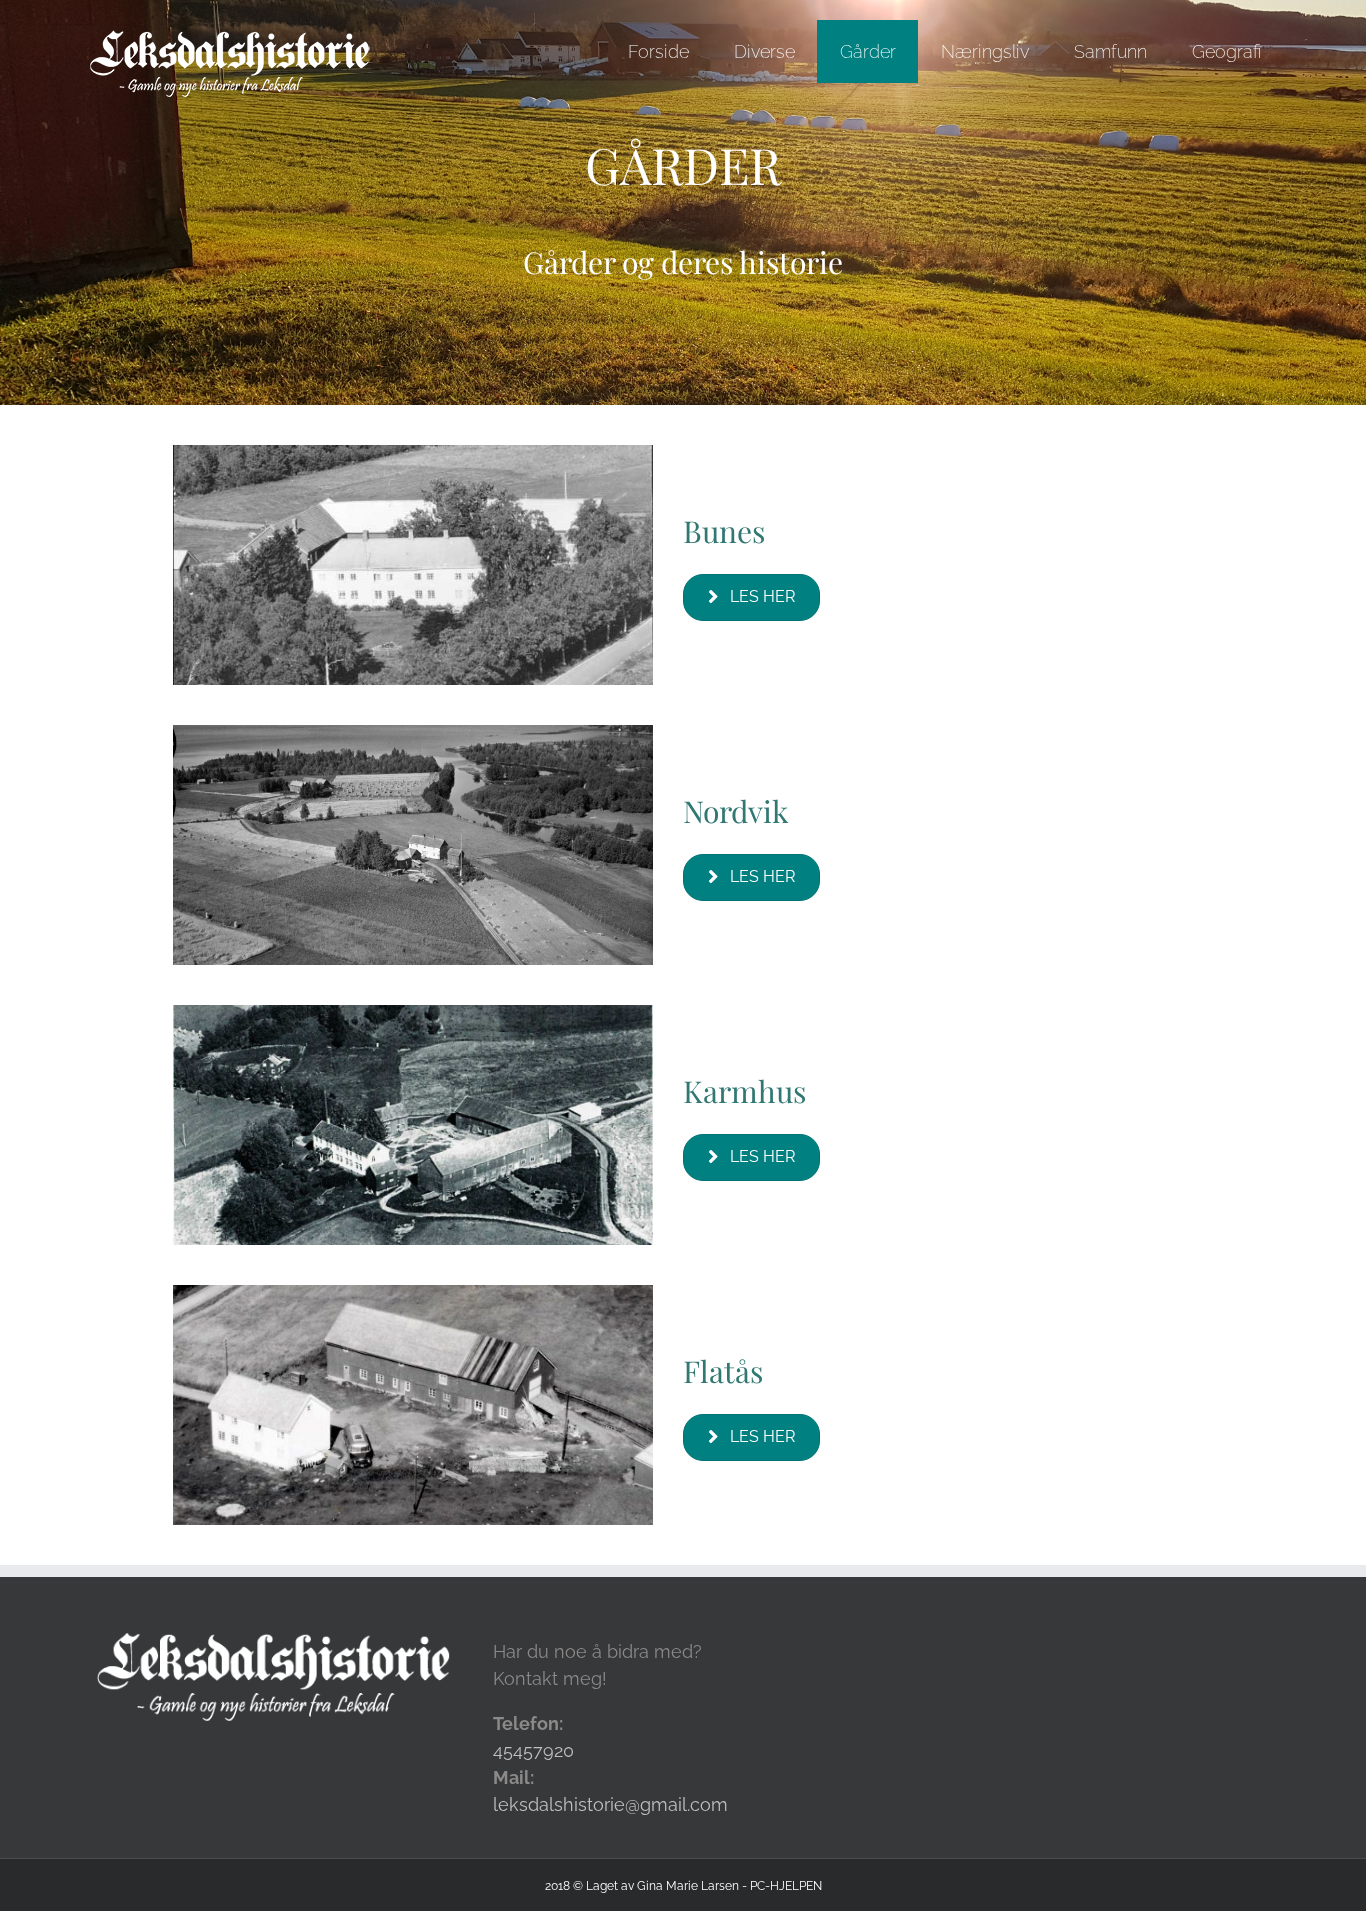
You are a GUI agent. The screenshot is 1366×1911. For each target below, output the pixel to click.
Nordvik (736, 811)
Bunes (724, 531)
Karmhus (744, 1091)
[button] (751, 597)
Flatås (723, 1371)
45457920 (533, 1750)
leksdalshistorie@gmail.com (610, 1804)
